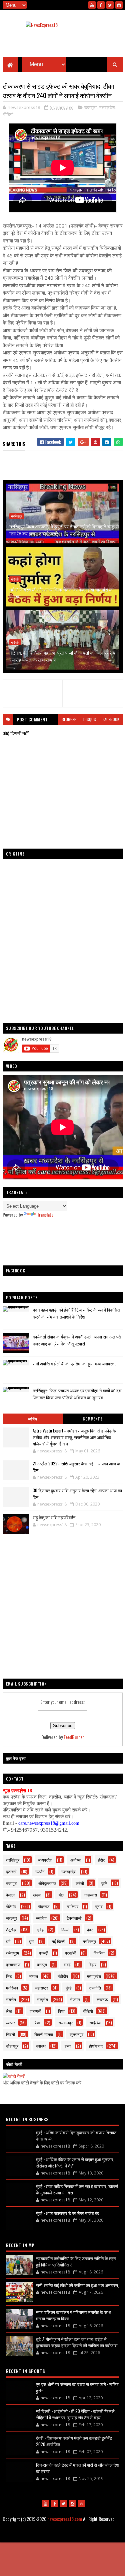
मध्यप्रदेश (107, 107)
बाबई (67, 1964)
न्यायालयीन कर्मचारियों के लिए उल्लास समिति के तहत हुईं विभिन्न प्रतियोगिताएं (76, 2261)
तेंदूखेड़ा (11, 1930)
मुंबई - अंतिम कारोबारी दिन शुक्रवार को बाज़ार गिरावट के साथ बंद (76, 2136)
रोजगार (75, 1999)
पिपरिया (99, 1953)
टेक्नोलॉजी (74, 1918)
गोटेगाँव (15, 579)
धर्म (8, 1941)
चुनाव (99, 1906)
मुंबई (69, 1988)
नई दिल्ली (58, 1941)
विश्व (61, 2011)
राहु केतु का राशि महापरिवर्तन (54, 1517)
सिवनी (10, 2034)
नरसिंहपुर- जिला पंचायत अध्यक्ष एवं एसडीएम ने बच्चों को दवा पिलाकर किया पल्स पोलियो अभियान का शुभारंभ (77, 1394)
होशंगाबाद (96, 2046)
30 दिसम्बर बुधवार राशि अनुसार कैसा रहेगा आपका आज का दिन (77, 1494)
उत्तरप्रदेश (69, 1871)
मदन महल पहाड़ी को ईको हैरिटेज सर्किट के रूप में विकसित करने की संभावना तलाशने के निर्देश (76, 1313)
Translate (45, 1214)
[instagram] (119, 5)
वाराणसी (35, 2011)
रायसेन (11, 1999)
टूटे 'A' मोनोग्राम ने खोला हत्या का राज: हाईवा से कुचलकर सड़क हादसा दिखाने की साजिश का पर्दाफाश (77, 2342)
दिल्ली (65, 1930)
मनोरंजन (12, 1988)
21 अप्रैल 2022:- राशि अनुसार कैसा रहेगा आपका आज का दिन (77, 1467)
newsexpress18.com (65, 2519)
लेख (9, 2011)
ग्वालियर (72, 1906)
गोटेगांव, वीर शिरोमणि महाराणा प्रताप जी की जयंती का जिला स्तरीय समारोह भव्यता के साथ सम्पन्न (62, 656)
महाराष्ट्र (42, 1988)
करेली (80, 1883)
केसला (11, 1895)
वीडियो (8, 114)
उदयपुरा (90, 107)
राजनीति (95, 1988)
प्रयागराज (13, 1964)
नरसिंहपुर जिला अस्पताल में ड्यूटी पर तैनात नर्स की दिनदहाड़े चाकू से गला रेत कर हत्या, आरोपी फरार (64, 530)
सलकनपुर (65, 2023)
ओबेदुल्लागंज (47, 1883)
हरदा (68, 2046)
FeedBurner (74, 1737)
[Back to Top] (81, 2504)
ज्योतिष (33, 1419)
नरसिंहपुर (16, 516)
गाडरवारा (91, 1895)
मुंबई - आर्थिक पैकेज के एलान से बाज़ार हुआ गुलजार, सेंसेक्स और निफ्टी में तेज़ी (75, 2162)
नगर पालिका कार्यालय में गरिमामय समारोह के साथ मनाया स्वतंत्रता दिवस (74, 2315)
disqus (90, 719)
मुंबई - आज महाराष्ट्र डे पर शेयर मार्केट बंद (68, 2213)
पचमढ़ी (44, 1953)
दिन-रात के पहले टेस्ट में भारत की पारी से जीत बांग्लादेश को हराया (77, 2468)
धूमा (32, 1941)
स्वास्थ (41, 2046)
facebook (111, 719)
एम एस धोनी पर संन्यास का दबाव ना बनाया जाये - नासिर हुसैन (77, 2387)
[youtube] (92, 5)
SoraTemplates (42, 2535)
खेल (61, 1895)
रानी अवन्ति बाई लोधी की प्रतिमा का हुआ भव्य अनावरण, (74, 1363)
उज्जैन (40, 1871)
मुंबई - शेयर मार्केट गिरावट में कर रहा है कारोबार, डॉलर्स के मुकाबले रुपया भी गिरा (77, 2189)
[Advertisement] (63, 1242)
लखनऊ (102, 1999)
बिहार (92, 1964)
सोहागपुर (12, 2046)
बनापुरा (42, 1964)
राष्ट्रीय (42, 1999)
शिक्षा (37, 2023)
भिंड (9, 1976)
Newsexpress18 (94, 2535)
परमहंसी (71, 1953)
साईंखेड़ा (95, 2023)
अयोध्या (76, 1860)
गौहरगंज (44, 1906)
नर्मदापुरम (12, 1953)
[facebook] (101, 5)
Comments (92, 1419)
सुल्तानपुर (76, 2034)
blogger (69, 719)
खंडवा (37, 1895)
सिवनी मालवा (44, 2034)
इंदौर (101, 1860)
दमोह (40, 1930)
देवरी (90, 1930)
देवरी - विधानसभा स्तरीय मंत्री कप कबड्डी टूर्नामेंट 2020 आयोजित (74, 2441)
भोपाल (33, 1976)
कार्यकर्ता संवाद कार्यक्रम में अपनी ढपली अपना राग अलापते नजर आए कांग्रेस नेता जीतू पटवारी (77, 1340)
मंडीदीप (63, 1976)
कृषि (104, 1883)
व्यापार (10, 2023)
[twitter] (110, 5)
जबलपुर (11, 1918)
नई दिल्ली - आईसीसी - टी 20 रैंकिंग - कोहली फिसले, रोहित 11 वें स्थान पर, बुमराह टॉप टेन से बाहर (76, 2414)
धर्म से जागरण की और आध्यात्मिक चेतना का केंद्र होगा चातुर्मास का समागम (61, 593)
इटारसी (11, 1871)
